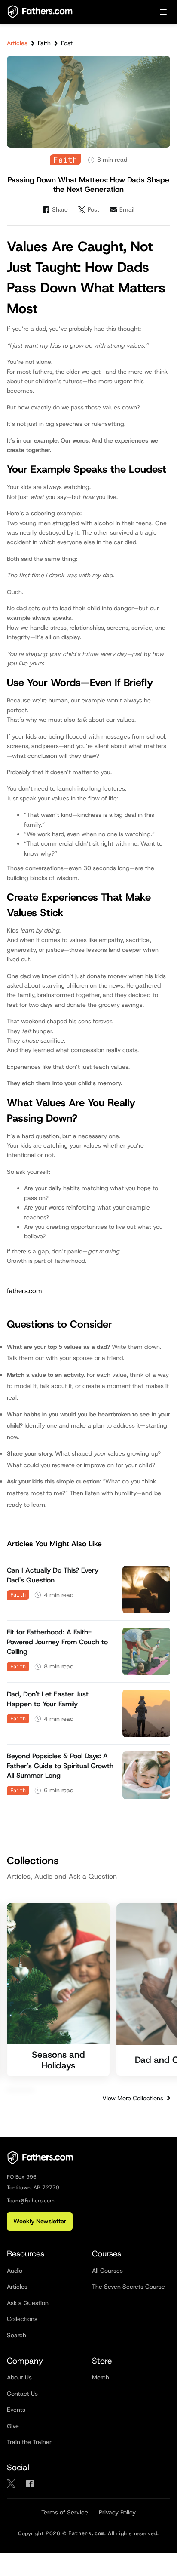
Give (13, 2426)
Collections (22, 2319)
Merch (101, 2377)
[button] (163, 12)
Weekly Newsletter (40, 2221)
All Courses (107, 2271)
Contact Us (22, 2394)
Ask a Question (28, 2303)
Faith (44, 43)
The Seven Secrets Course (128, 2287)
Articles (17, 43)
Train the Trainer (29, 2442)
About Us (19, 2377)
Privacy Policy (117, 2512)
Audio (15, 2271)
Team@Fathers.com (31, 2201)
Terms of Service (65, 2512)
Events (16, 2410)
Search (17, 2335)
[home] (40, 12)
